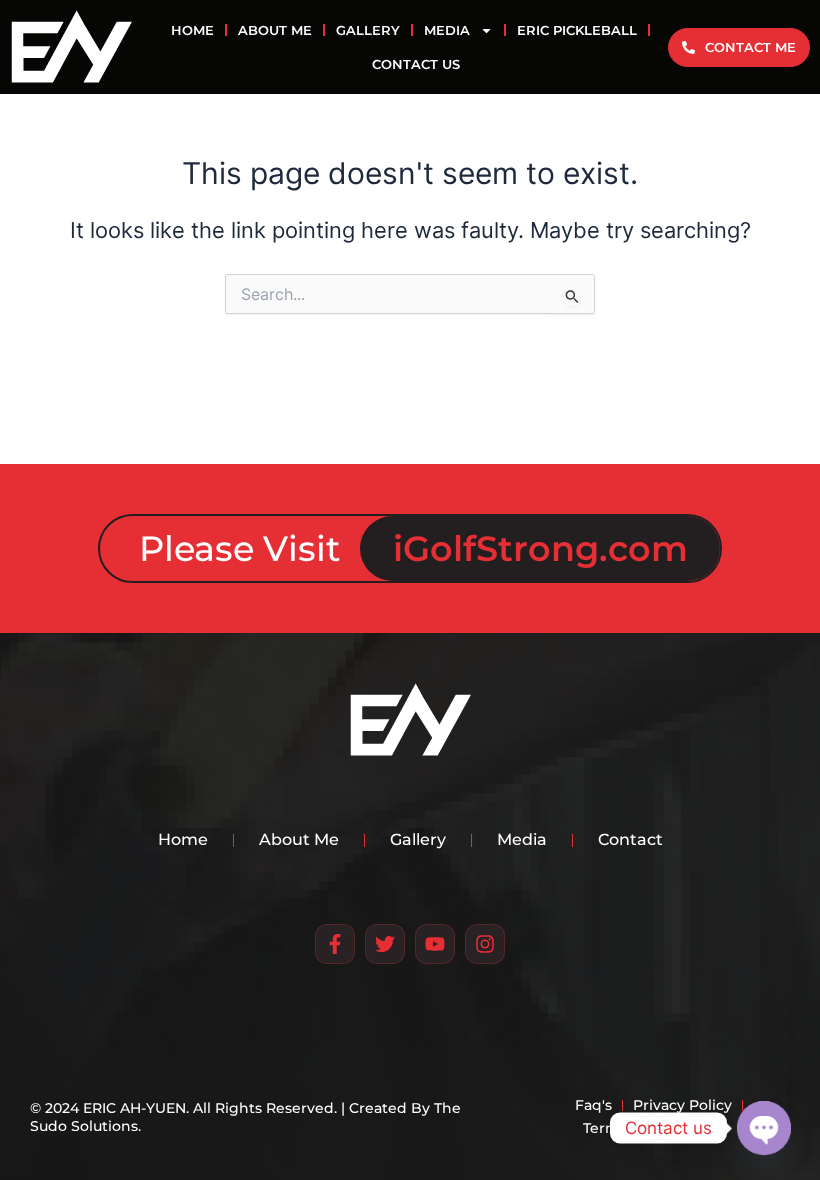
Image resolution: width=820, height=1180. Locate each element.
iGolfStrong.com (540, 548)
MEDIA (447, 30)
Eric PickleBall (577, 30)
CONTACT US (416, 64)
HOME (192, 30)
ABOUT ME (275, 30)
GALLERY (368, 30)
